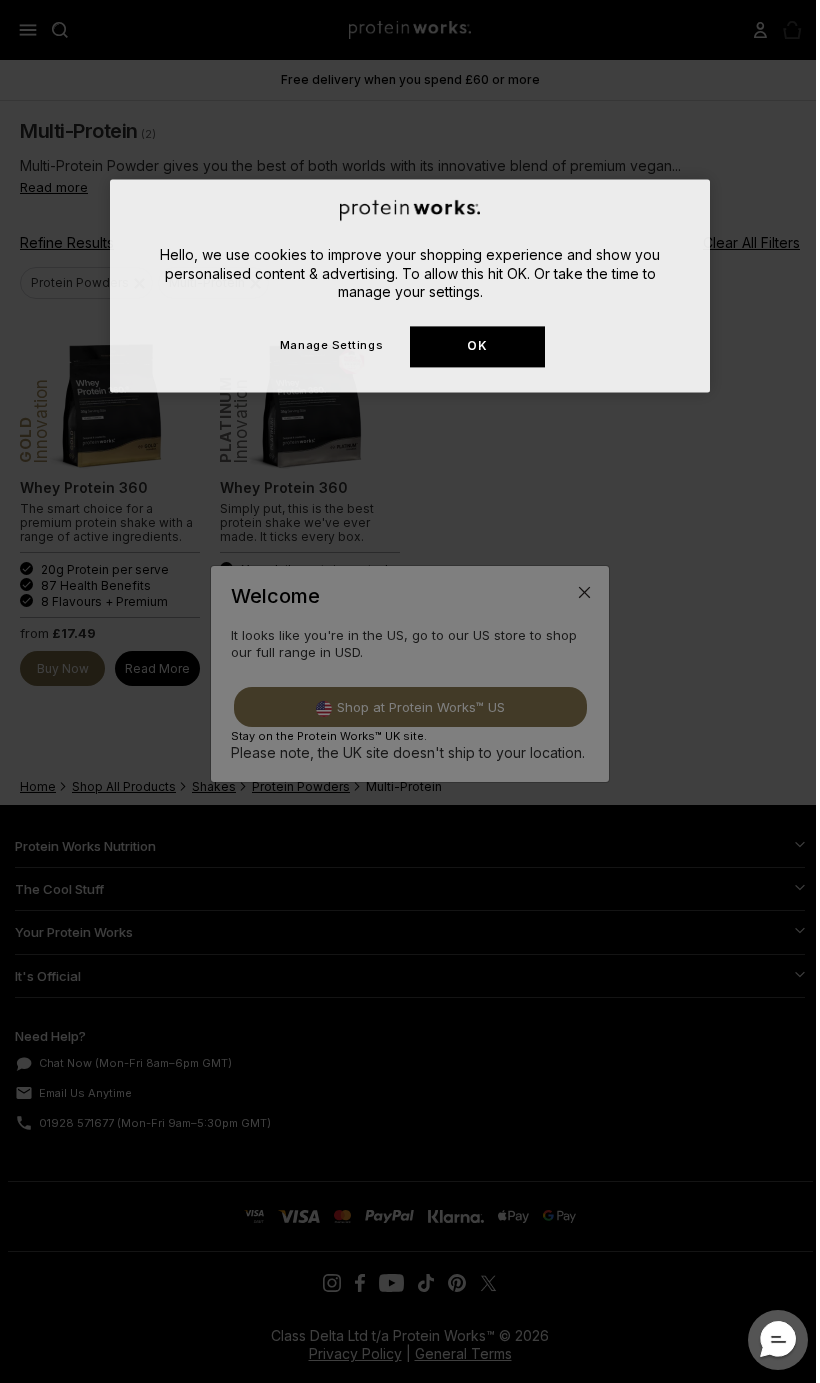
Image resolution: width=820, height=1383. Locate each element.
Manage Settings (331, 345)
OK (477, 345)
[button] (778, 1340)
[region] (410, 286)
